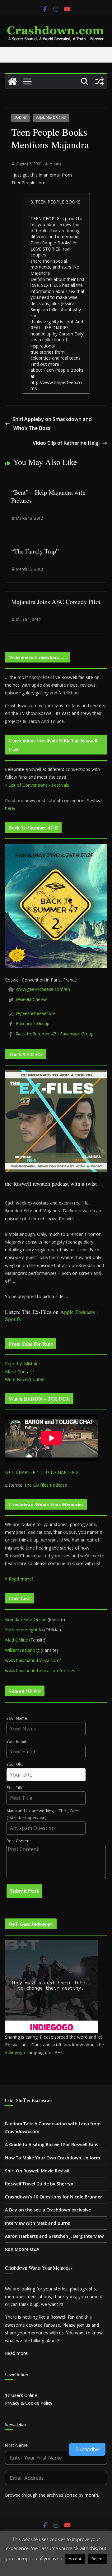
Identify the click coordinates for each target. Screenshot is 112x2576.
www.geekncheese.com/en (43, 989)
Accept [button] (75, 2559)
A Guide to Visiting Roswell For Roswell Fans (52, 2144)
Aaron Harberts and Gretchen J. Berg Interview (54, 2236)
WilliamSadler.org (22, 1650)
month (91, 2495)
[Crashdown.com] (12, 81)
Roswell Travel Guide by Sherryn (39, 2184)
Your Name (17, 1718)
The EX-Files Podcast (45, 1485)
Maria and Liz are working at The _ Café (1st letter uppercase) (42, 1814)
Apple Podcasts (77, 1312)
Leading (21, 118)
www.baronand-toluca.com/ (33, 1660)
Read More (56, 2568)
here (9, 808)
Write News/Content (26, 1379)
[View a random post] (100, 81)
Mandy (55, 164)
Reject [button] (97, 2559)
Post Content (19, 1841)
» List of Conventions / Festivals (37, 785)
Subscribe (87, 2449)
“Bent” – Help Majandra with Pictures (48, 496)
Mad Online (16, 1640)
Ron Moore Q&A (22, 2249)
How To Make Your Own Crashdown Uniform (52, 2158)
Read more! (17, 2353)
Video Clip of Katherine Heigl (66, 443)
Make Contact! (20, 1372)
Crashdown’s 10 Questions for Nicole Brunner (54, 2197)
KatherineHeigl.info (24, 1630)
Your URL (15, 1764)
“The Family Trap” (35, 551)
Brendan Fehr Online (26, 1619)
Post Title (15, 1788)
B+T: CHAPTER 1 (22, 1472)
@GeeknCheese (32, 999)
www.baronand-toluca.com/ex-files (40, 1671)
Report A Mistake (22, 1364)
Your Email (16, 1741)
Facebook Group (33, 1023)
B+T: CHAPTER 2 (61, 1472)
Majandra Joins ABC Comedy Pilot (56, 602)
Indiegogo (15, 2052)
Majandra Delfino (51, 118)
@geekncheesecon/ (36, 1013)
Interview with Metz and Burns (37, 2223)
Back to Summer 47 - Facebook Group (55, 1034)
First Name (16, 2445)
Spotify (13, 1319)
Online (21, 2395)
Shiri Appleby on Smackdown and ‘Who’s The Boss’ (52, 424)
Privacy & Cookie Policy (29, 2403)
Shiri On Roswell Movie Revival (37, 2171)
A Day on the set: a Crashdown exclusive (48, 2210)
